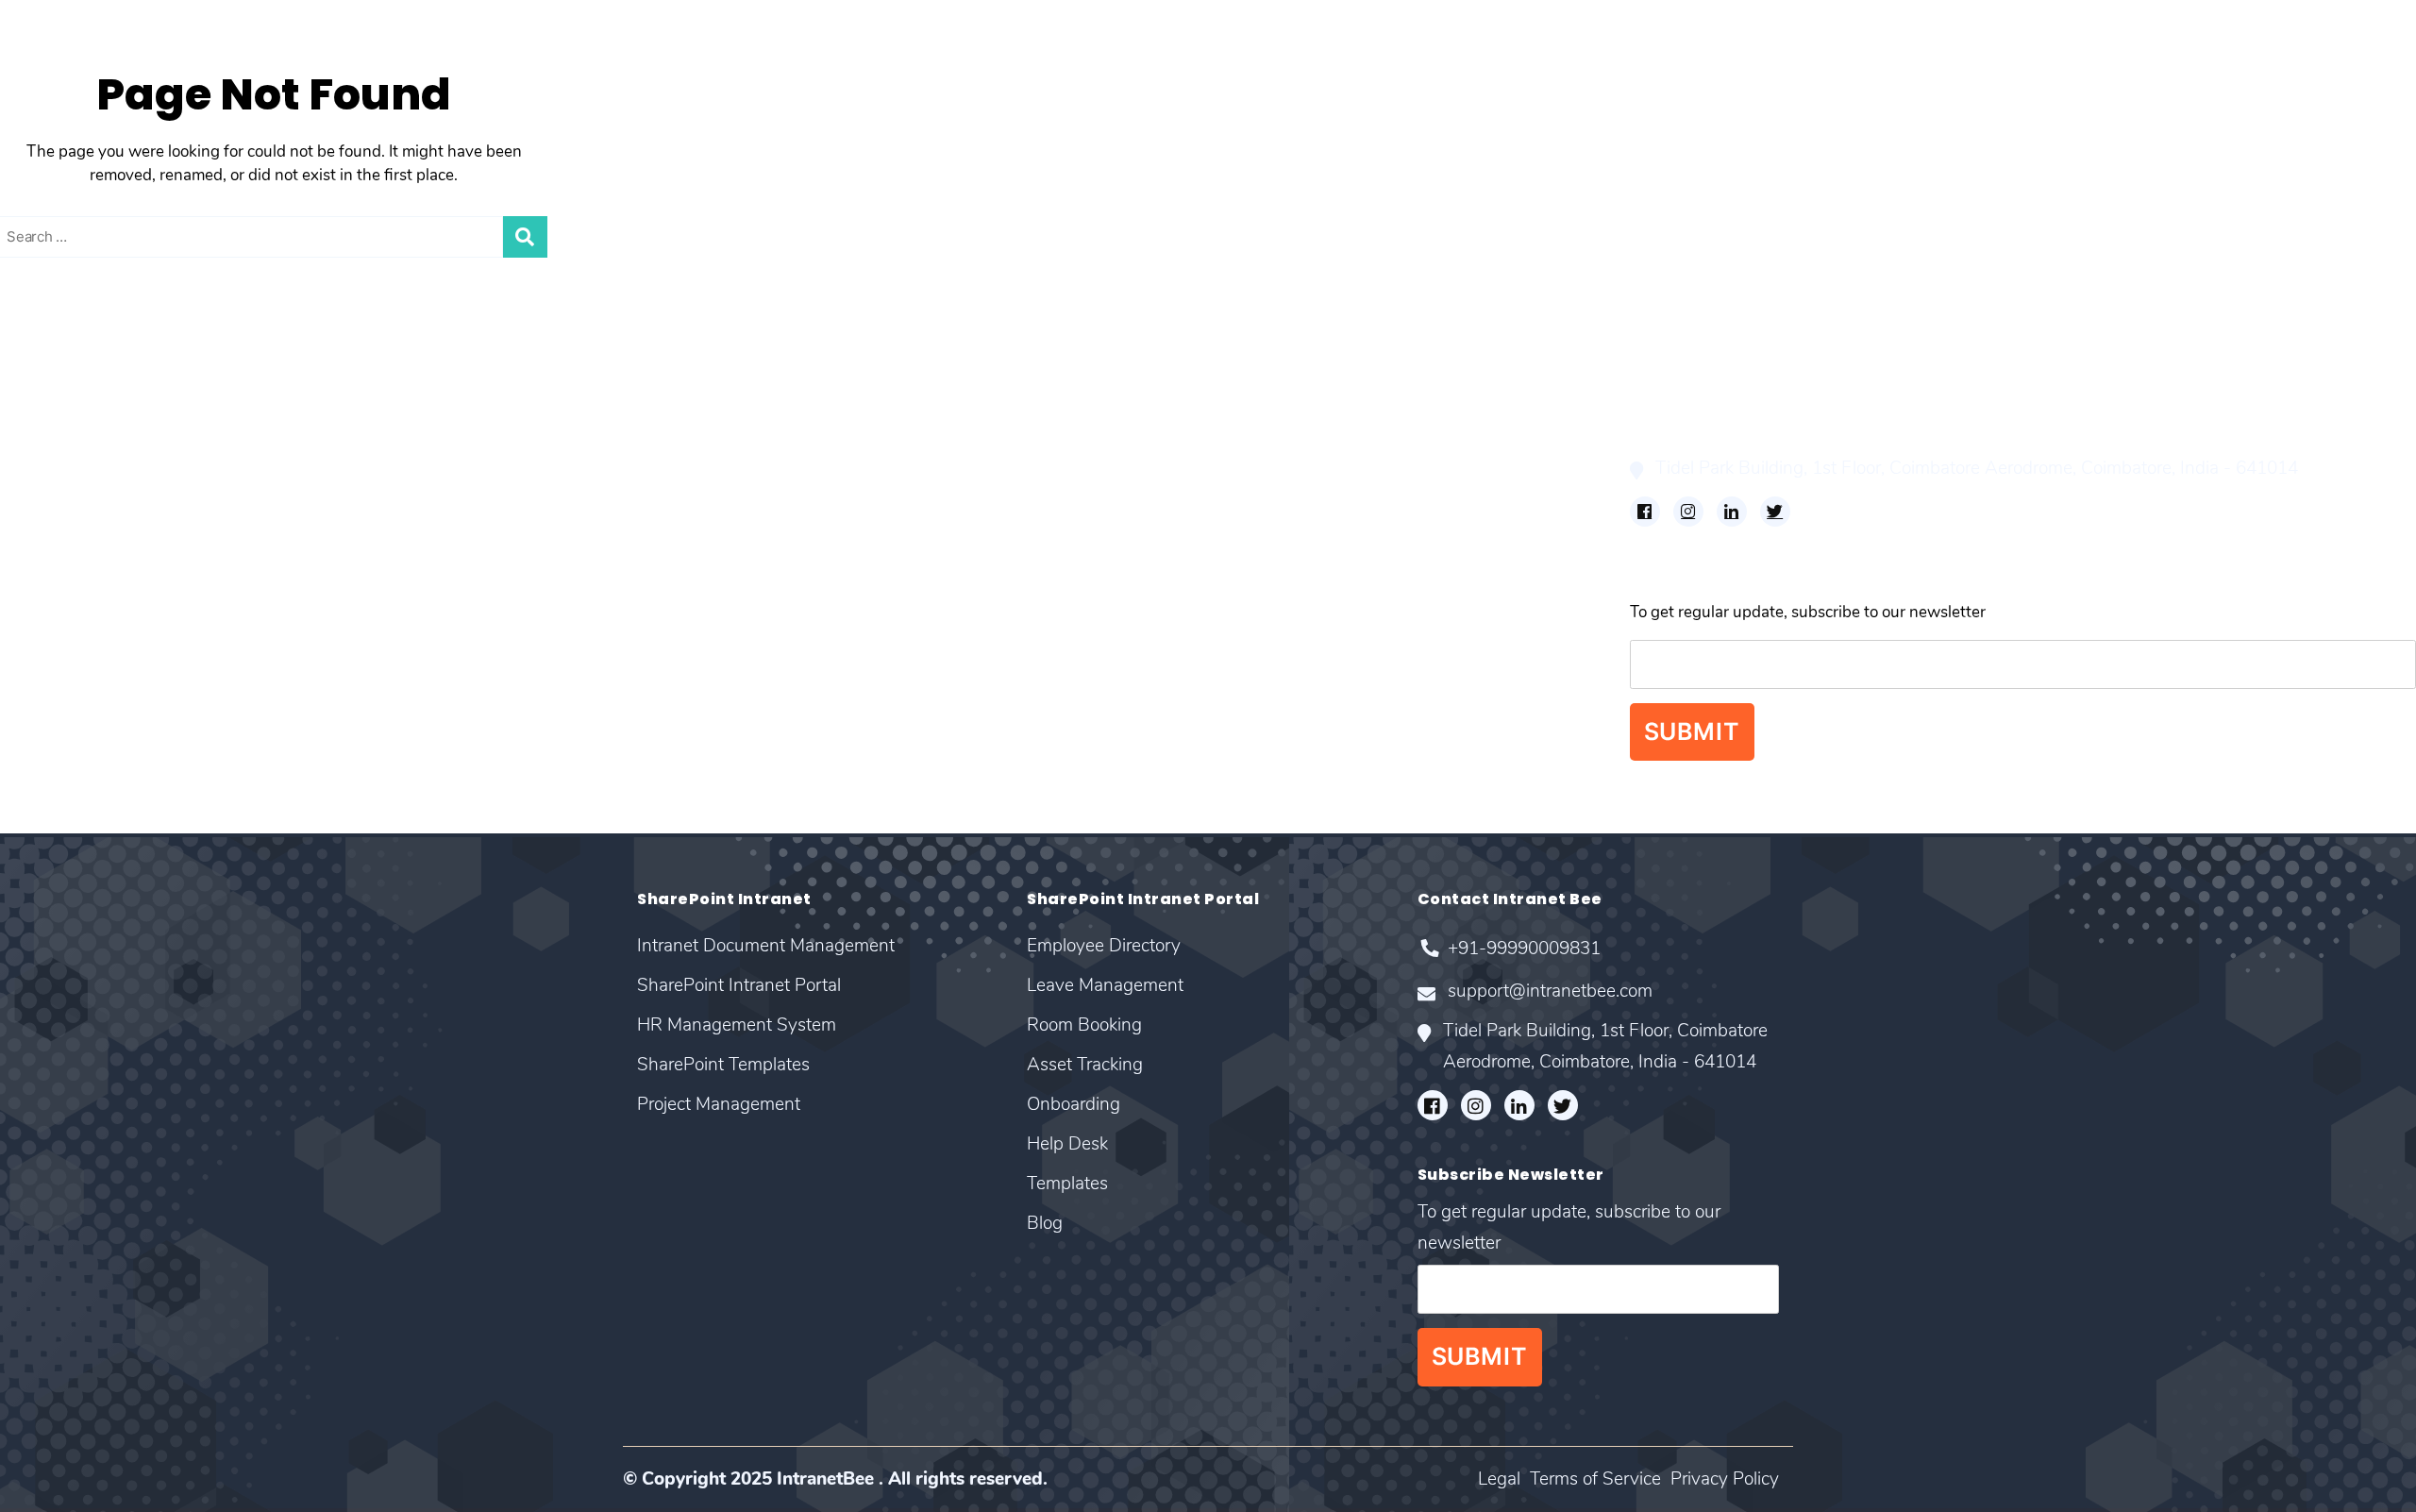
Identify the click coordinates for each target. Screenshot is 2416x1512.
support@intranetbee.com (1762, 431)
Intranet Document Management (118, 388)
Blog (831, 576)
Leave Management (885, 415)
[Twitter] (1775, 512)
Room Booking (869, 442)
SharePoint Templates (80, 469)
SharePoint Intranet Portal (95, 415)
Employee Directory (886, 388)
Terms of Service (1595, 1479)
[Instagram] (1688, 512)
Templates (852, 550)
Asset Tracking (867, 469)
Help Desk (852, 522)
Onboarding (858, 496)
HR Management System (91, 442)
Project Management (75, 496)
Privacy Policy (1725, 1479)
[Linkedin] (1732, 512)
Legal (1499, 1479)
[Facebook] (1645, 512)
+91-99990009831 (1736, 395)
